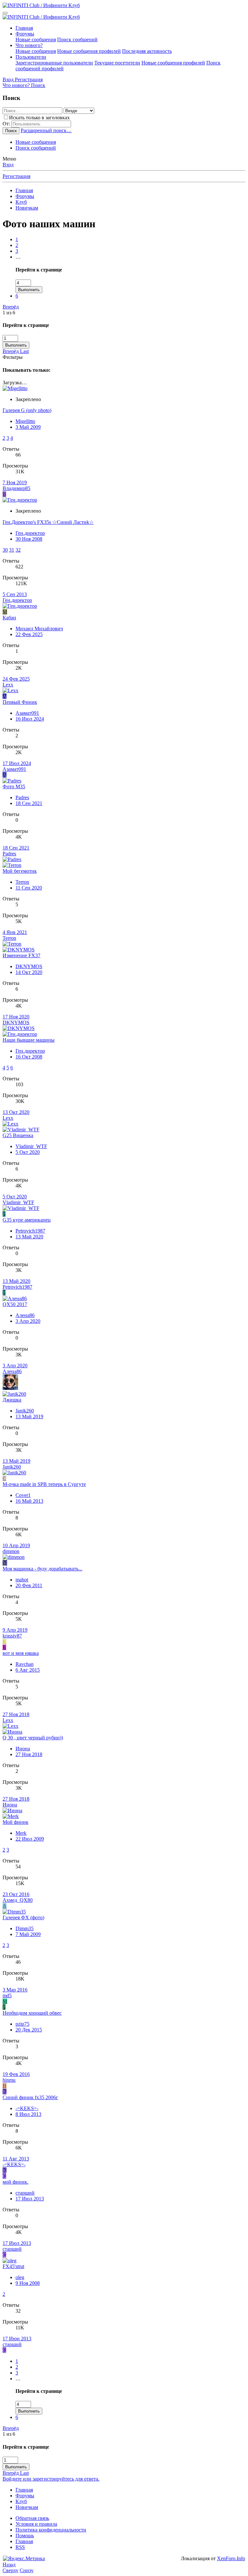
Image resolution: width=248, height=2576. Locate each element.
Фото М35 (14, 787)
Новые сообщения (36, 39)
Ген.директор (30, 533)
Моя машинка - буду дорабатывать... (42, 1569)
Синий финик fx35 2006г (30, 2097)
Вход (8, 165)
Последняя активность (147, 51)
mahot (22, 1580)
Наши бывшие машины (29, 1040)
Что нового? (29, 45)
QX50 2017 (15, 1304)
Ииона (23, 1749)
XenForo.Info (231, 2558)
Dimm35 (25, 1928)
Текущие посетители (117, 63)
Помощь (25, 2536)
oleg (20, 2277)
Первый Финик (20, 702)
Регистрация (16, 176)
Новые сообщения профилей (89, 51)
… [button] (18, 257)
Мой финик (15, 1822)
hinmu (9, 2080)
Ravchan (25, 1664)
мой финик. (15, 2182)
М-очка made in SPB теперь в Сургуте (44, 1484)
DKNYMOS (29, 966)
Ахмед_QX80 (18, 1900)
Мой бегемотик (20, 871)
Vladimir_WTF (31, 1146)
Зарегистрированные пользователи (54, 63)
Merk (21, 1833)
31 (12, 550)
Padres (22, 797)
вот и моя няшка (21, 1653)
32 (18, 550)
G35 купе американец (27, 1220)
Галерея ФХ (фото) (23, 1917)
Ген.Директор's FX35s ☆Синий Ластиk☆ (48, 522)
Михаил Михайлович (39, 629)
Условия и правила (36, 2524)
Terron (22, 882)
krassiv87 (12, 1636)
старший (25, 2193)
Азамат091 (27, 713)
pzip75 (22, 2024)
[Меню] (5, 13)
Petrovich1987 (30, 1231)
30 (5, 550)
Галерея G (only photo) (27, 410)
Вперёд (11, 307)
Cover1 (23, 1495)
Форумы (25, 34)
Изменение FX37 (21, 955)
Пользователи (31, 57)
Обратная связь (32, 2518)
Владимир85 (16, 488)
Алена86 (25, 1315)
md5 (7, 1996)
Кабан (9, 618)
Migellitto (25, 421)
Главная (24, 28)
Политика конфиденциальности (51, 2530)
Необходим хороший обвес (32, 2013)
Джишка (12, 1400)
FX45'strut (13, 2266)
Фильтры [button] (13, 357)
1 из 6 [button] (9, 313)
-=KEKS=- (27, 2108)
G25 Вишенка (18, 1135)
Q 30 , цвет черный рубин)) (33, 1738)
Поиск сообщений (77, 39)
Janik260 (25, 1411)
